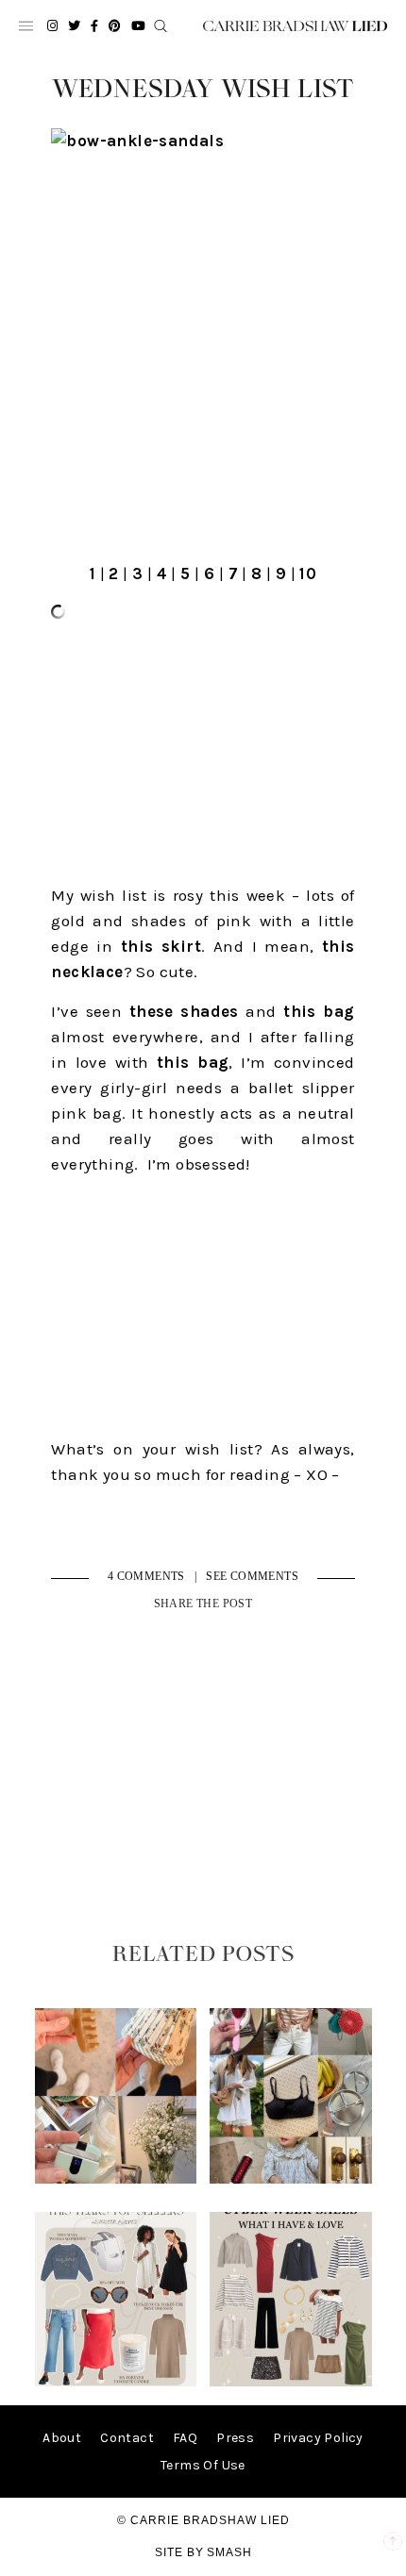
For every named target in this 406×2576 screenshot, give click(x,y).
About (62, 2438)
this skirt (161, 946)
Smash (229, 2552)
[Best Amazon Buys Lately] (116, 2179)
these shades (184, 1011)
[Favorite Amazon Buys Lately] (290, 2179)
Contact (127, 2438)
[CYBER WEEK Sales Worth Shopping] (290, 2382)
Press (235, 2438)
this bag (319, 1011)
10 (308, 573)
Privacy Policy (318, 2438)
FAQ (185, 2438)
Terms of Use (203, 2465)
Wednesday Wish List (203, 90)
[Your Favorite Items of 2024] (116, 2382)
